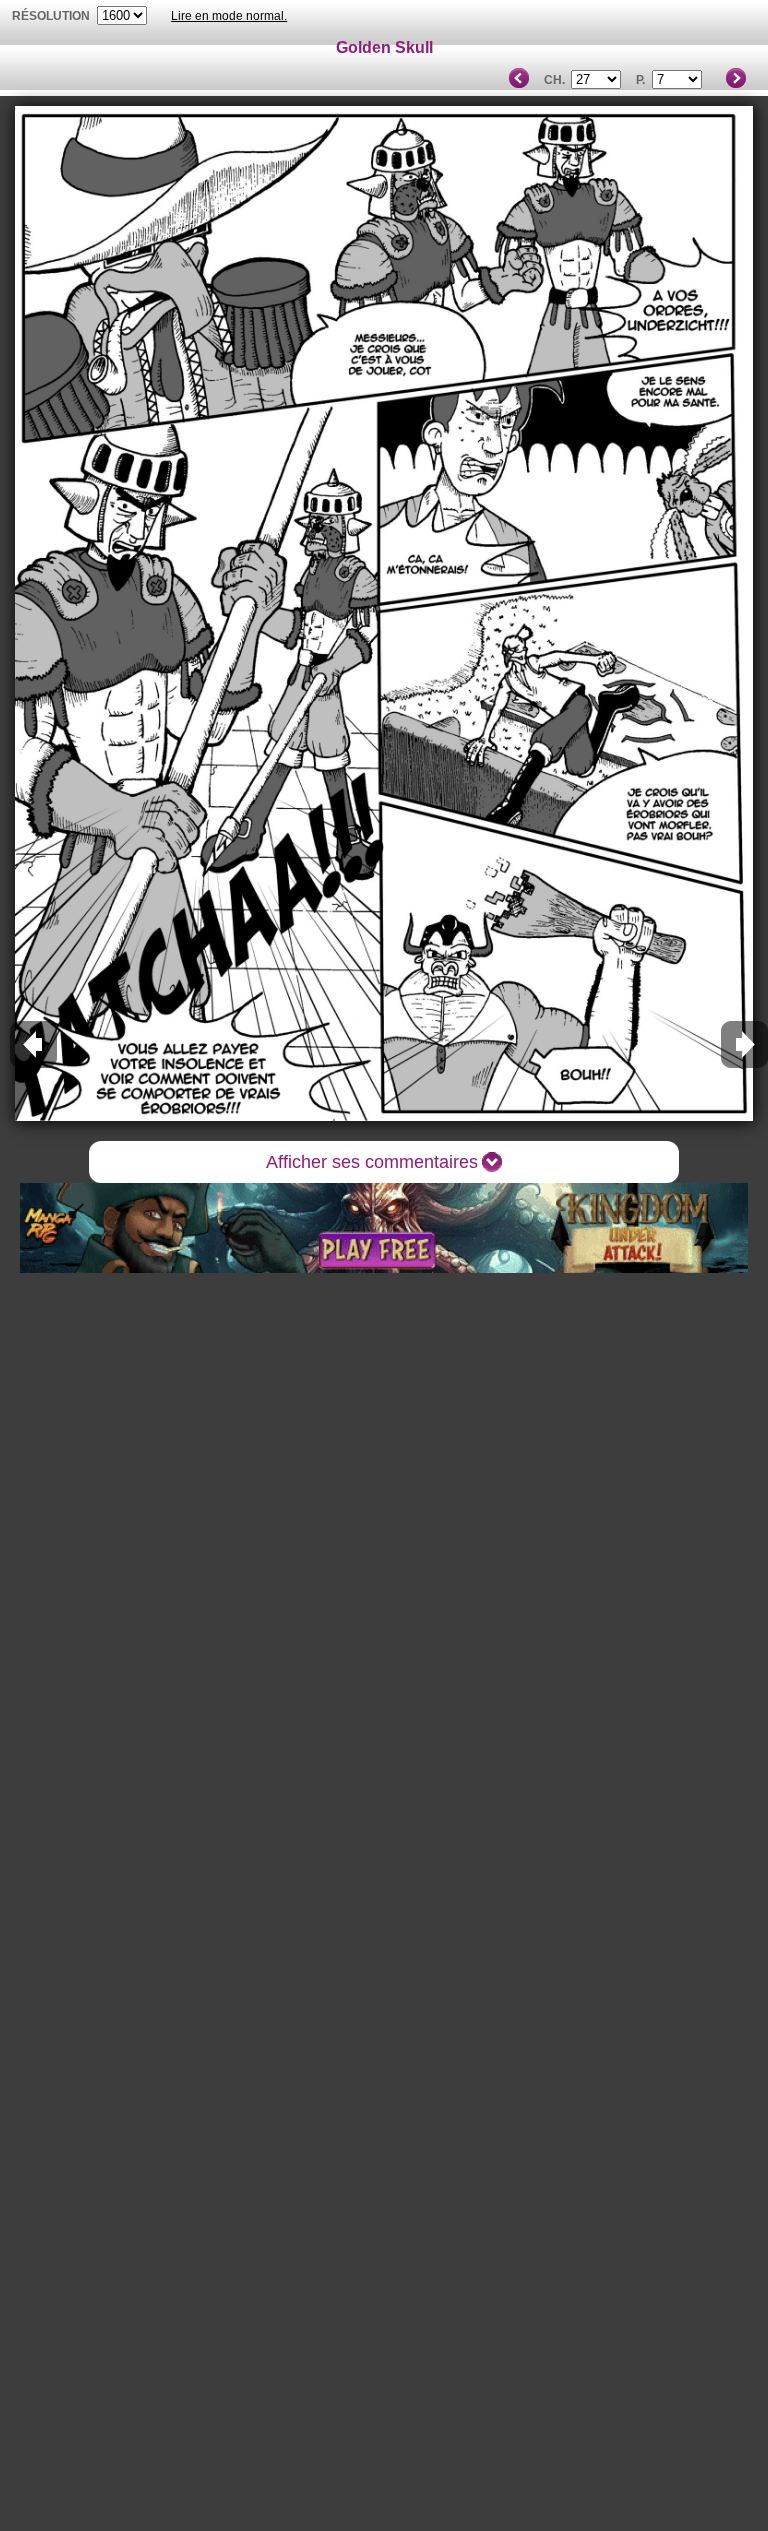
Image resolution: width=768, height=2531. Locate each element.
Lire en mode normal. (229, 16)
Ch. (554, 80)
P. (640, 80)
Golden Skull (384, 47)
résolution (51, 16)
